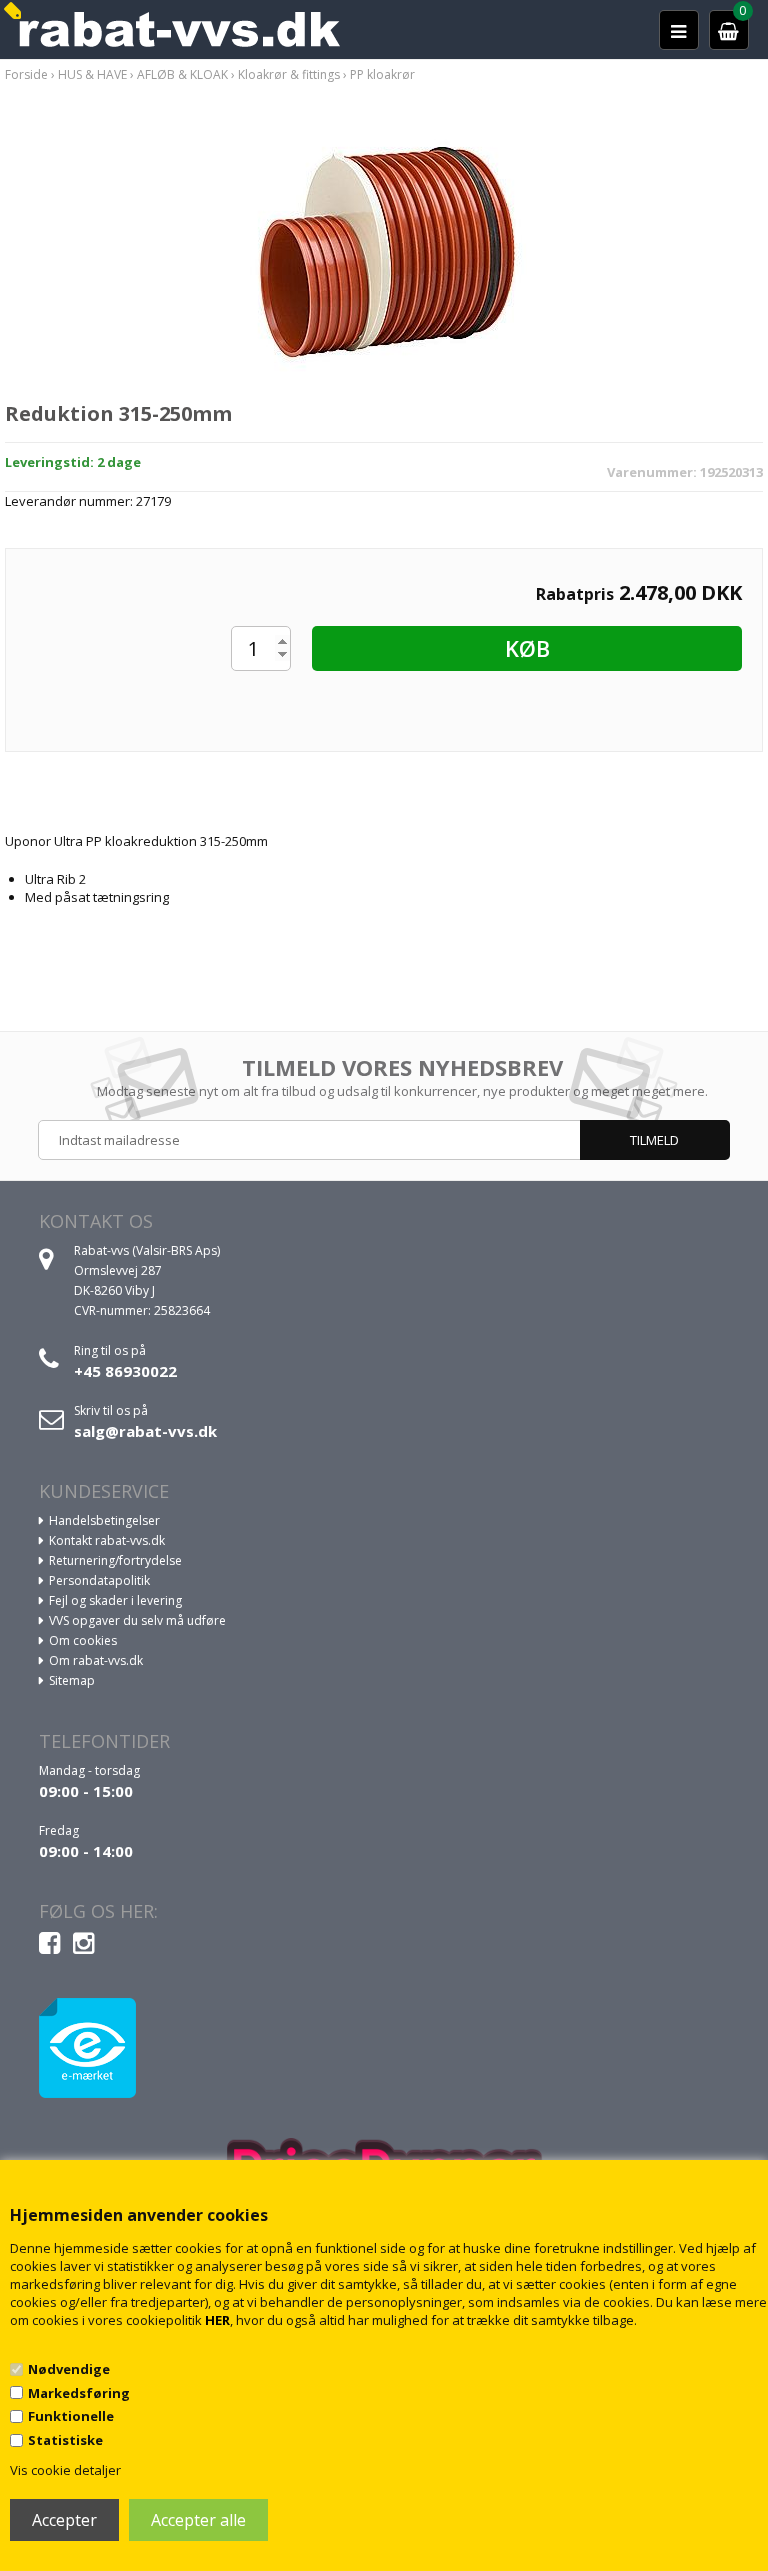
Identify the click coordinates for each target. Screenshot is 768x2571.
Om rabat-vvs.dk (96, 1660)
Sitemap (72, 1680)
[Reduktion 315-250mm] (384, 256)
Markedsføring (79, 2393)
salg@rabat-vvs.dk (145, 1431)
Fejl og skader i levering (115, 1600)
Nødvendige (69, 2369)
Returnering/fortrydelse (115, 1560)
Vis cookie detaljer (65, 2470)
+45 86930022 (125, 1371)
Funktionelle (71, 2416)
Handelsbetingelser (104, 1520)
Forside (26, 74)
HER (217, 2320)
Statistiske (65, 2440)
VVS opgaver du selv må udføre (137, 1620)
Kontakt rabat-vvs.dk (107, 1540)
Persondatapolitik (99, 1580)
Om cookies (83, 1640)
